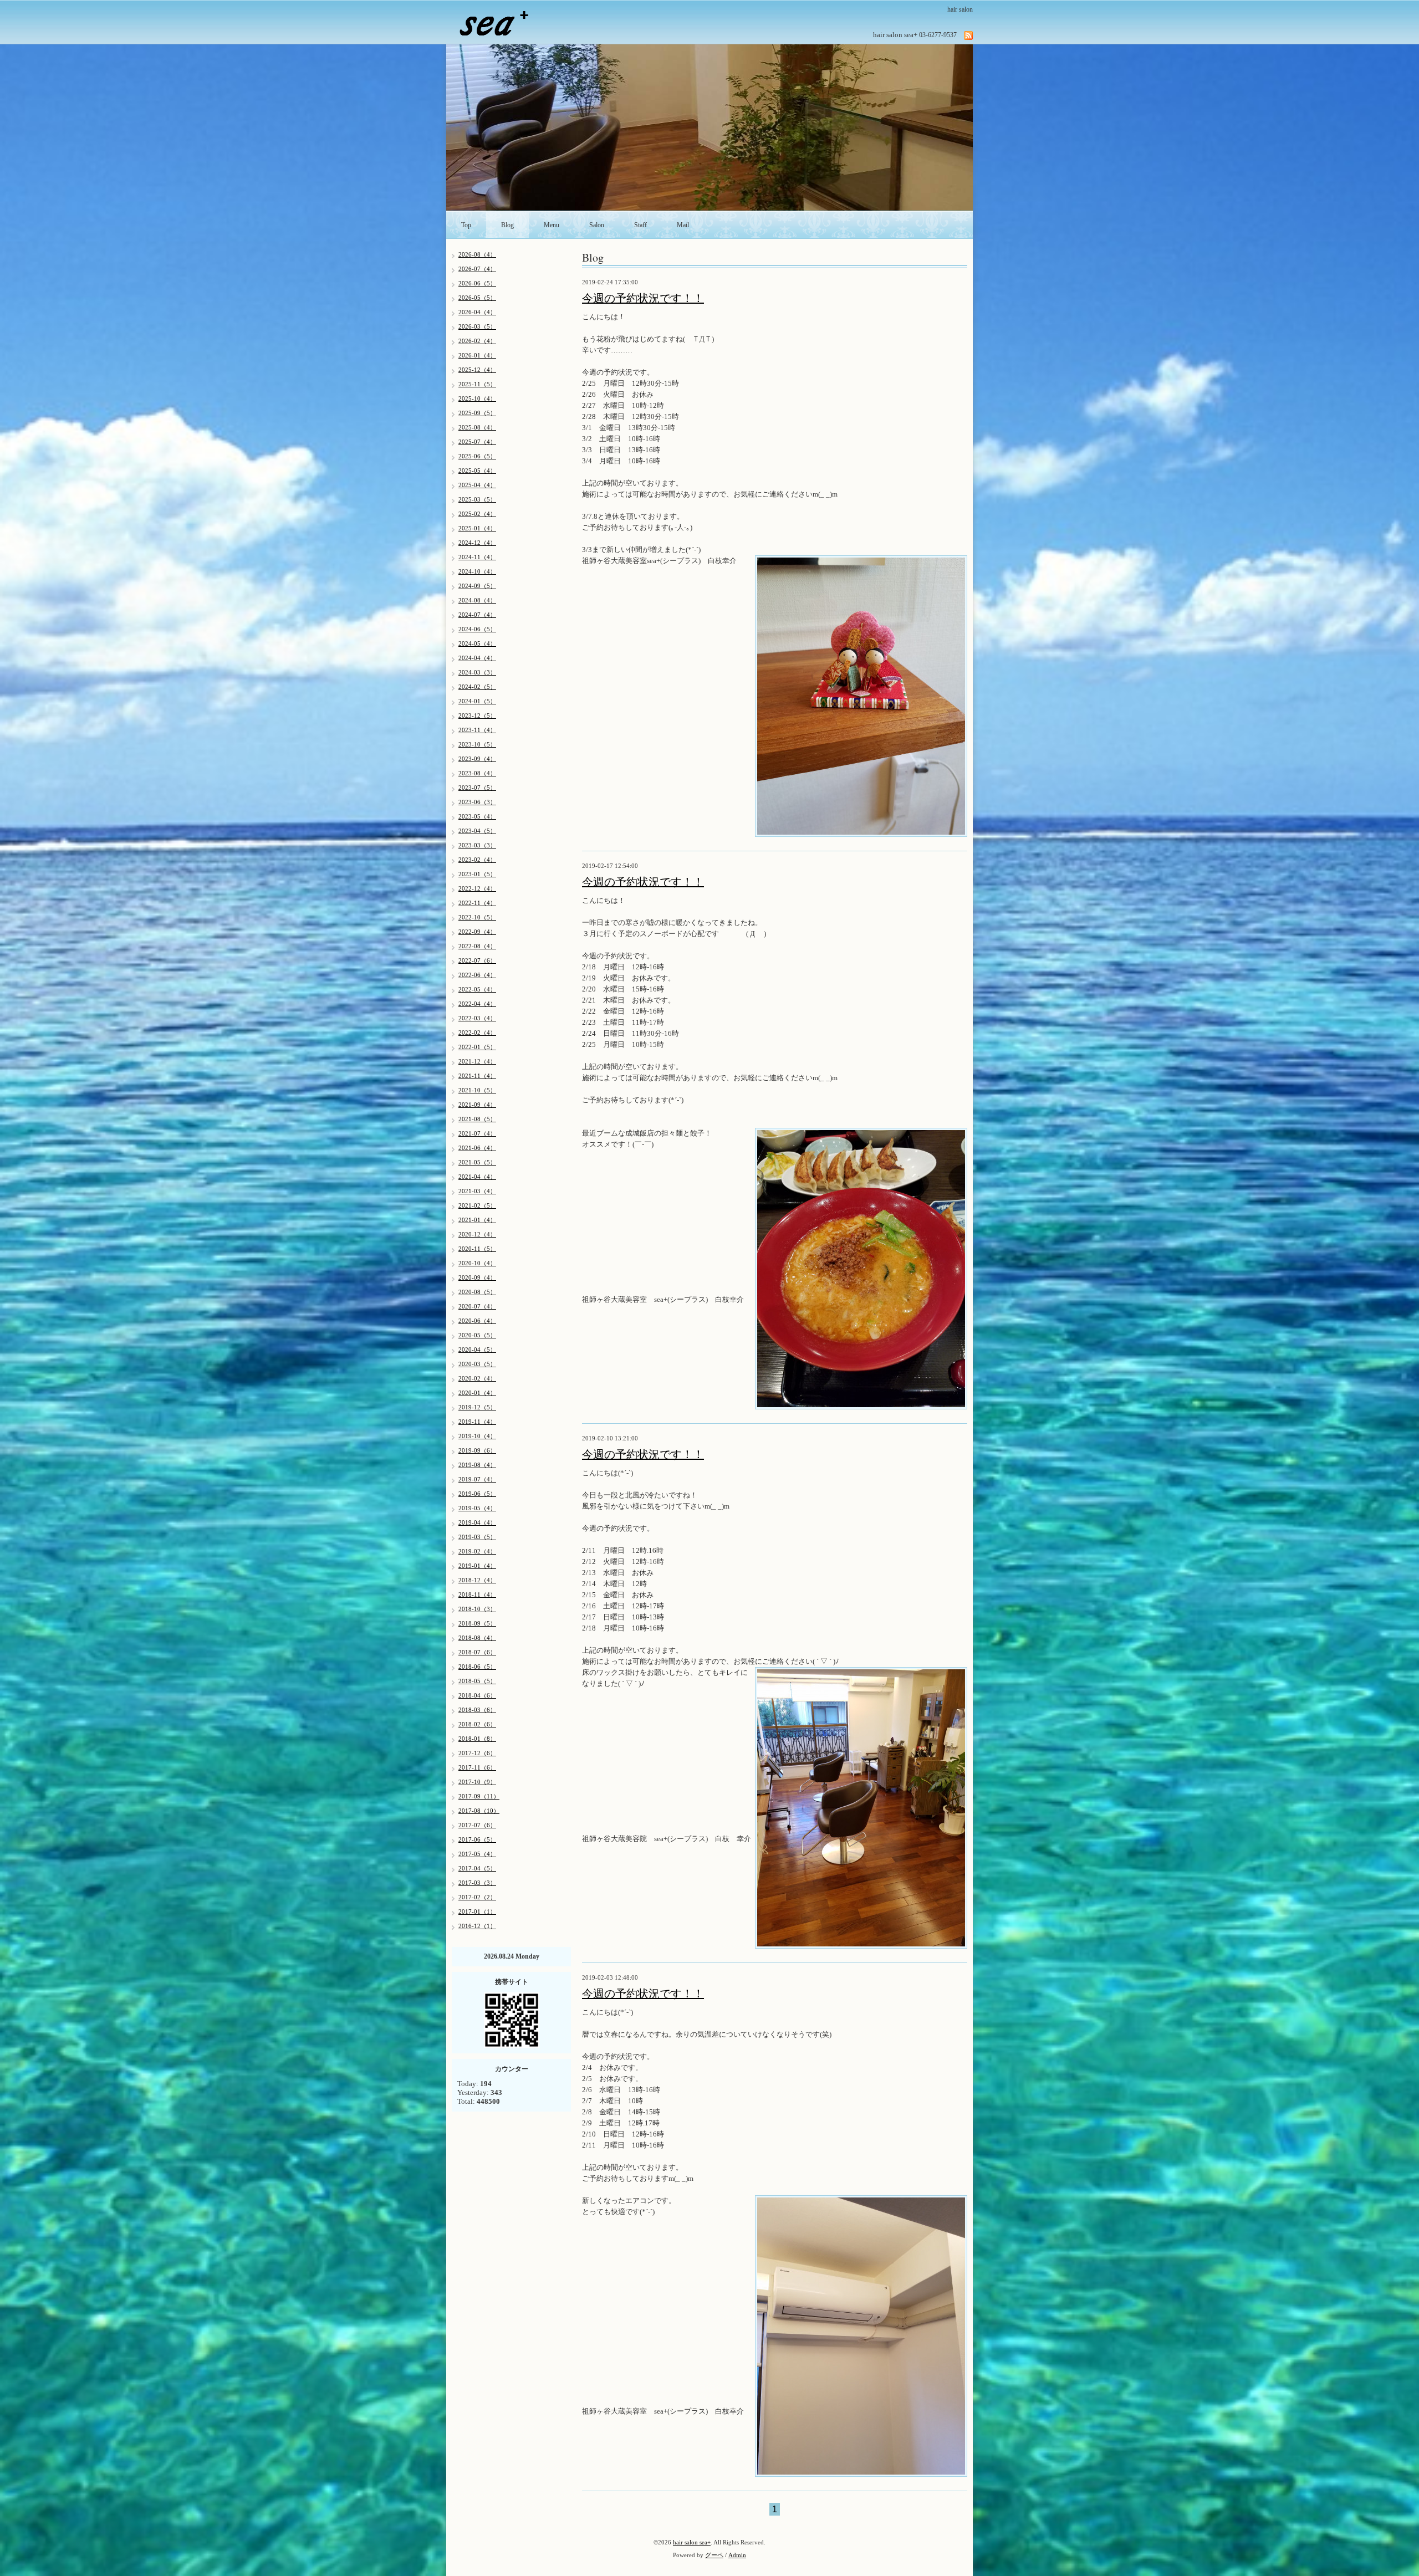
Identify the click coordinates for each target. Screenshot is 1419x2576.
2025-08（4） (477, 427)
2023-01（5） (477, 874)
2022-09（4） (477, 932)
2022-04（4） (477, 1004)
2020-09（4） (477, 1277)
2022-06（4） (477, 975)
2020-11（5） (477, 1249)
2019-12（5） (477, 1407)
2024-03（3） (477, 672)
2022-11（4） (477, 903)
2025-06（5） (477, 456)
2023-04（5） (477, 831)
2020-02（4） (477, 1378)
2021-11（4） (477, 1076)
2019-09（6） (477, 1450)
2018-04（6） (477, 1695)
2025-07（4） (477, 442)
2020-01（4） (477, 1393)
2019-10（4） (477, 1436)
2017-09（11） (479, 1796)
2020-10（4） (477, 1263)
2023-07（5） (477, 788)
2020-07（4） (477, 1306)
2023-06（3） (477, 802)
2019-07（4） (477, 1479)
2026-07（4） (477, 269)
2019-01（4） (477, 1566)
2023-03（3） (477, 845)
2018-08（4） (477, 1638)
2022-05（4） (477, 989)
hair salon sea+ (692, 2542)
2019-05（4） (477, 1508)
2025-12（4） (477, 370)
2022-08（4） (477, 946)
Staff (640, 225)
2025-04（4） (477, 485)
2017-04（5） (477, 1868)
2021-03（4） (477, 1191)
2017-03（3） (477, 1883)
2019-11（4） (477, 1422)
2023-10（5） (477, 744)
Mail (683, 225)
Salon (597, 225)
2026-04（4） (477, 312)
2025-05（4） (477, 471)
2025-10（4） (477, 398)
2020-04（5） (477, 1350)
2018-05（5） (477, 1681)
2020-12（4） (477, 1234)
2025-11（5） (477, 384)
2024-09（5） (477, 586)
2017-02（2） (477, 1897)
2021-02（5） (477, 1205)
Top (466, 225)
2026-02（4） (477, 341)
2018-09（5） (477, 1623)
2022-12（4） (477, 888)
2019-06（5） (477, 1494)
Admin (737, 2555)
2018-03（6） (477, 1710)
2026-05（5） (477, 298)
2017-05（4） (477, 1854)
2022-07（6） (477, 960)
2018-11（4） (477, 1594)
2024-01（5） (477, 701)
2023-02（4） (477, 860)
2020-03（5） (477, 1364)
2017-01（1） (477, 1911)
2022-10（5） (477, 917)
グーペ (714, 2555)
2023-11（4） (477, 730)
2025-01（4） (477, 528)
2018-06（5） (477, 1667)
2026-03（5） (477, 326)
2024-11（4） (477, 557)
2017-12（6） (477, 1753)
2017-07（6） (477, 1825)
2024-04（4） (477, 658)
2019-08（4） (477, 1465)
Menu (552, 225)
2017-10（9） (477, 1782)
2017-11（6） (477, 1767)
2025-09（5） (477, 413)
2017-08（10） (479, 1811)
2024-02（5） (477, 687)
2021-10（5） (477, 1090)
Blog (507, 225)
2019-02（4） (477, 1551)
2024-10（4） (477, 571)
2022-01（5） (477, 1047)
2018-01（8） (477, 1739)
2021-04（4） (477, 1177)
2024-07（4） (477, 615)
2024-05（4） (477, 643)
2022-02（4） (477, 1033)
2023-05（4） (477, 816)
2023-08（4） (477, 773)
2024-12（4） (477, 543)
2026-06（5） (477, 283)
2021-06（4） (477, 1148)
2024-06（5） (477, 629)
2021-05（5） (477, 1162)
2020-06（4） (477, 1321)
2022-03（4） (477, 1018)
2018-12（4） (477, 1580)
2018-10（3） (477, 1609)
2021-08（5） (477, 1119)
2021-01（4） (477, 1220)
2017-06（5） (477, 1839)
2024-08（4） (477, 600)
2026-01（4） (477, 355)
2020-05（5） (477, 1335)
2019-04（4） (477, 1522)
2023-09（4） (477, 759)
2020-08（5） (477, 1292)
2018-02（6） (477, 1724)
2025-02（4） (477, 514)
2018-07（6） (477, 1652)
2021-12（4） (477, 1061)
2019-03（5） (477, 1537)
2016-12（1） (477, 1926)
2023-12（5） (477, 715)
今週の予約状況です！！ (643, 298)
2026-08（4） (477, 254)
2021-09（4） (477, 1105)
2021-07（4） (477, 1133)
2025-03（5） (477, 499)
